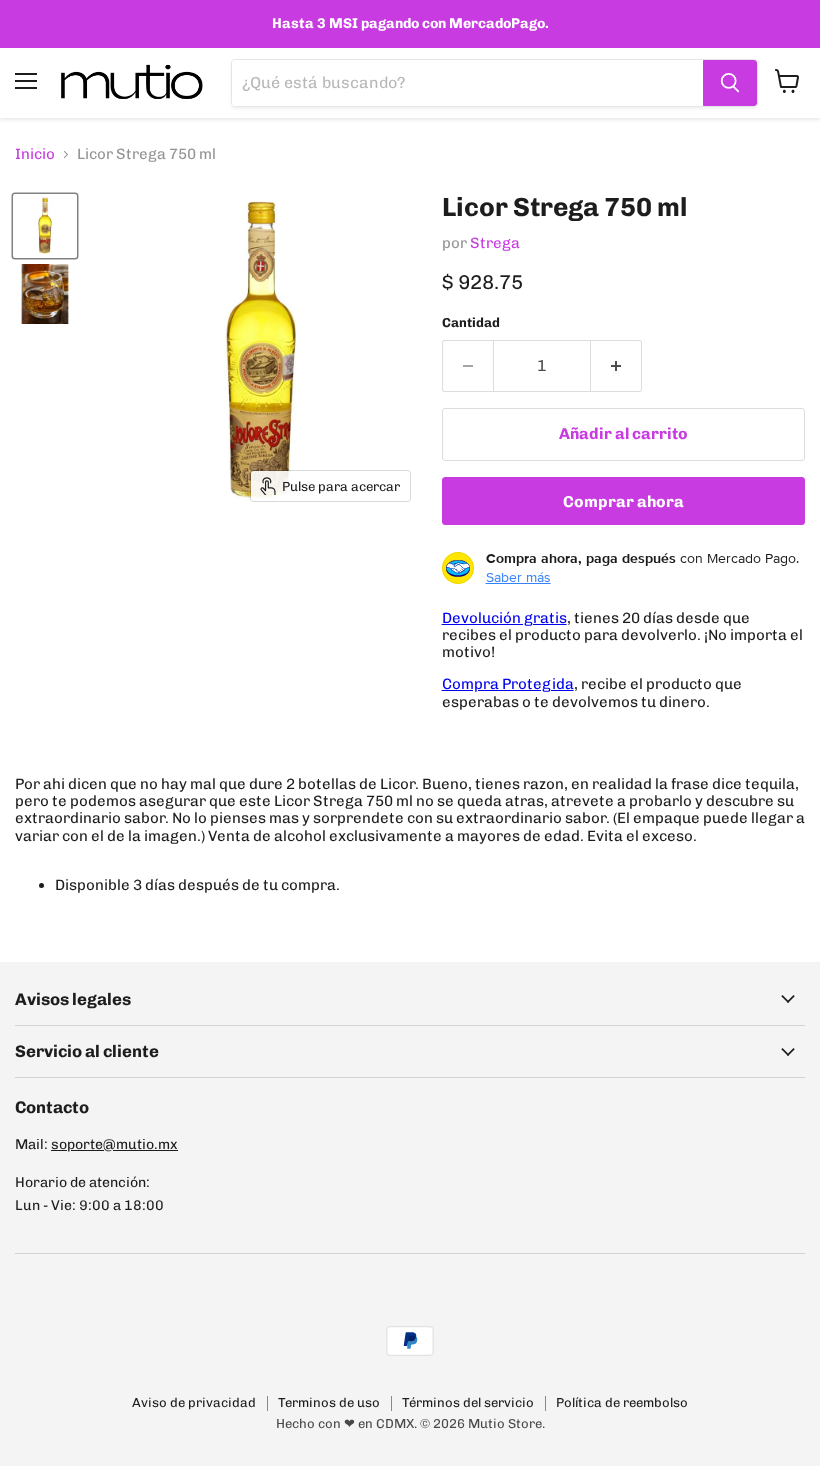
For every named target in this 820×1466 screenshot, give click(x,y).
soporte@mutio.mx (114, 1144)
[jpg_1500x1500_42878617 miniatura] (45, 294)
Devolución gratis (504, 618)
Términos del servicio (468, 1402)
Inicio (35, 154)
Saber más (518, 577)
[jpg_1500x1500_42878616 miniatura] (45, 226)
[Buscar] (730, 83)
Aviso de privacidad (194, 1402)
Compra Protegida (508, 684)
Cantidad (471, 322)
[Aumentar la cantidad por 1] (616, 366)
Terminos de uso (329, 1402)
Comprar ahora (623, 501)
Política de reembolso (622, 1402)
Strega (495, 243)
